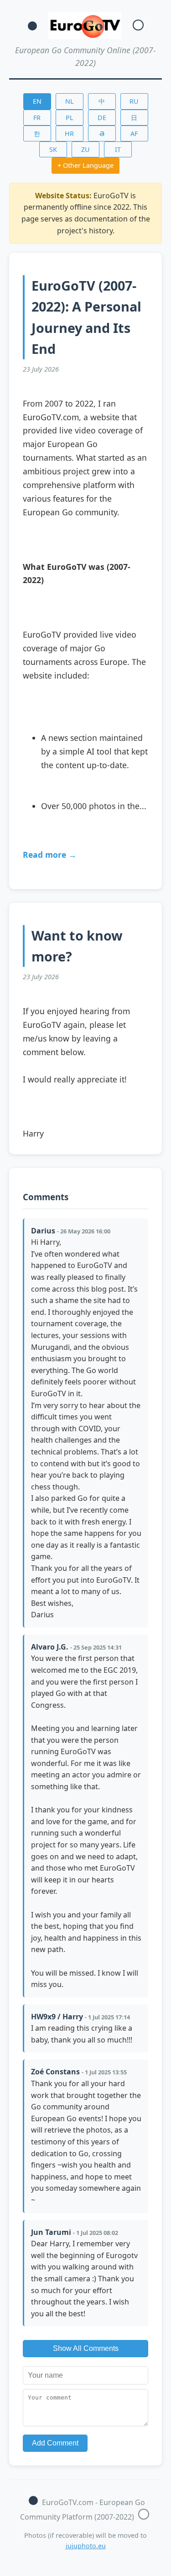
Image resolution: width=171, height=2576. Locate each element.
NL (70, 101)
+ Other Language (85, 165)
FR (37, 118)
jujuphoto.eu (86, 2546)
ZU (85, 149)
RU (134, 101)
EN (37, 101)
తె (102, 133)
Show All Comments (86, 2348)
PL (70, 118)
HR (69, 133)
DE (102, 118)
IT (118, 149)
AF (134, 133)
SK (53, 149)
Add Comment (55, 2443)
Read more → (50, 855)
